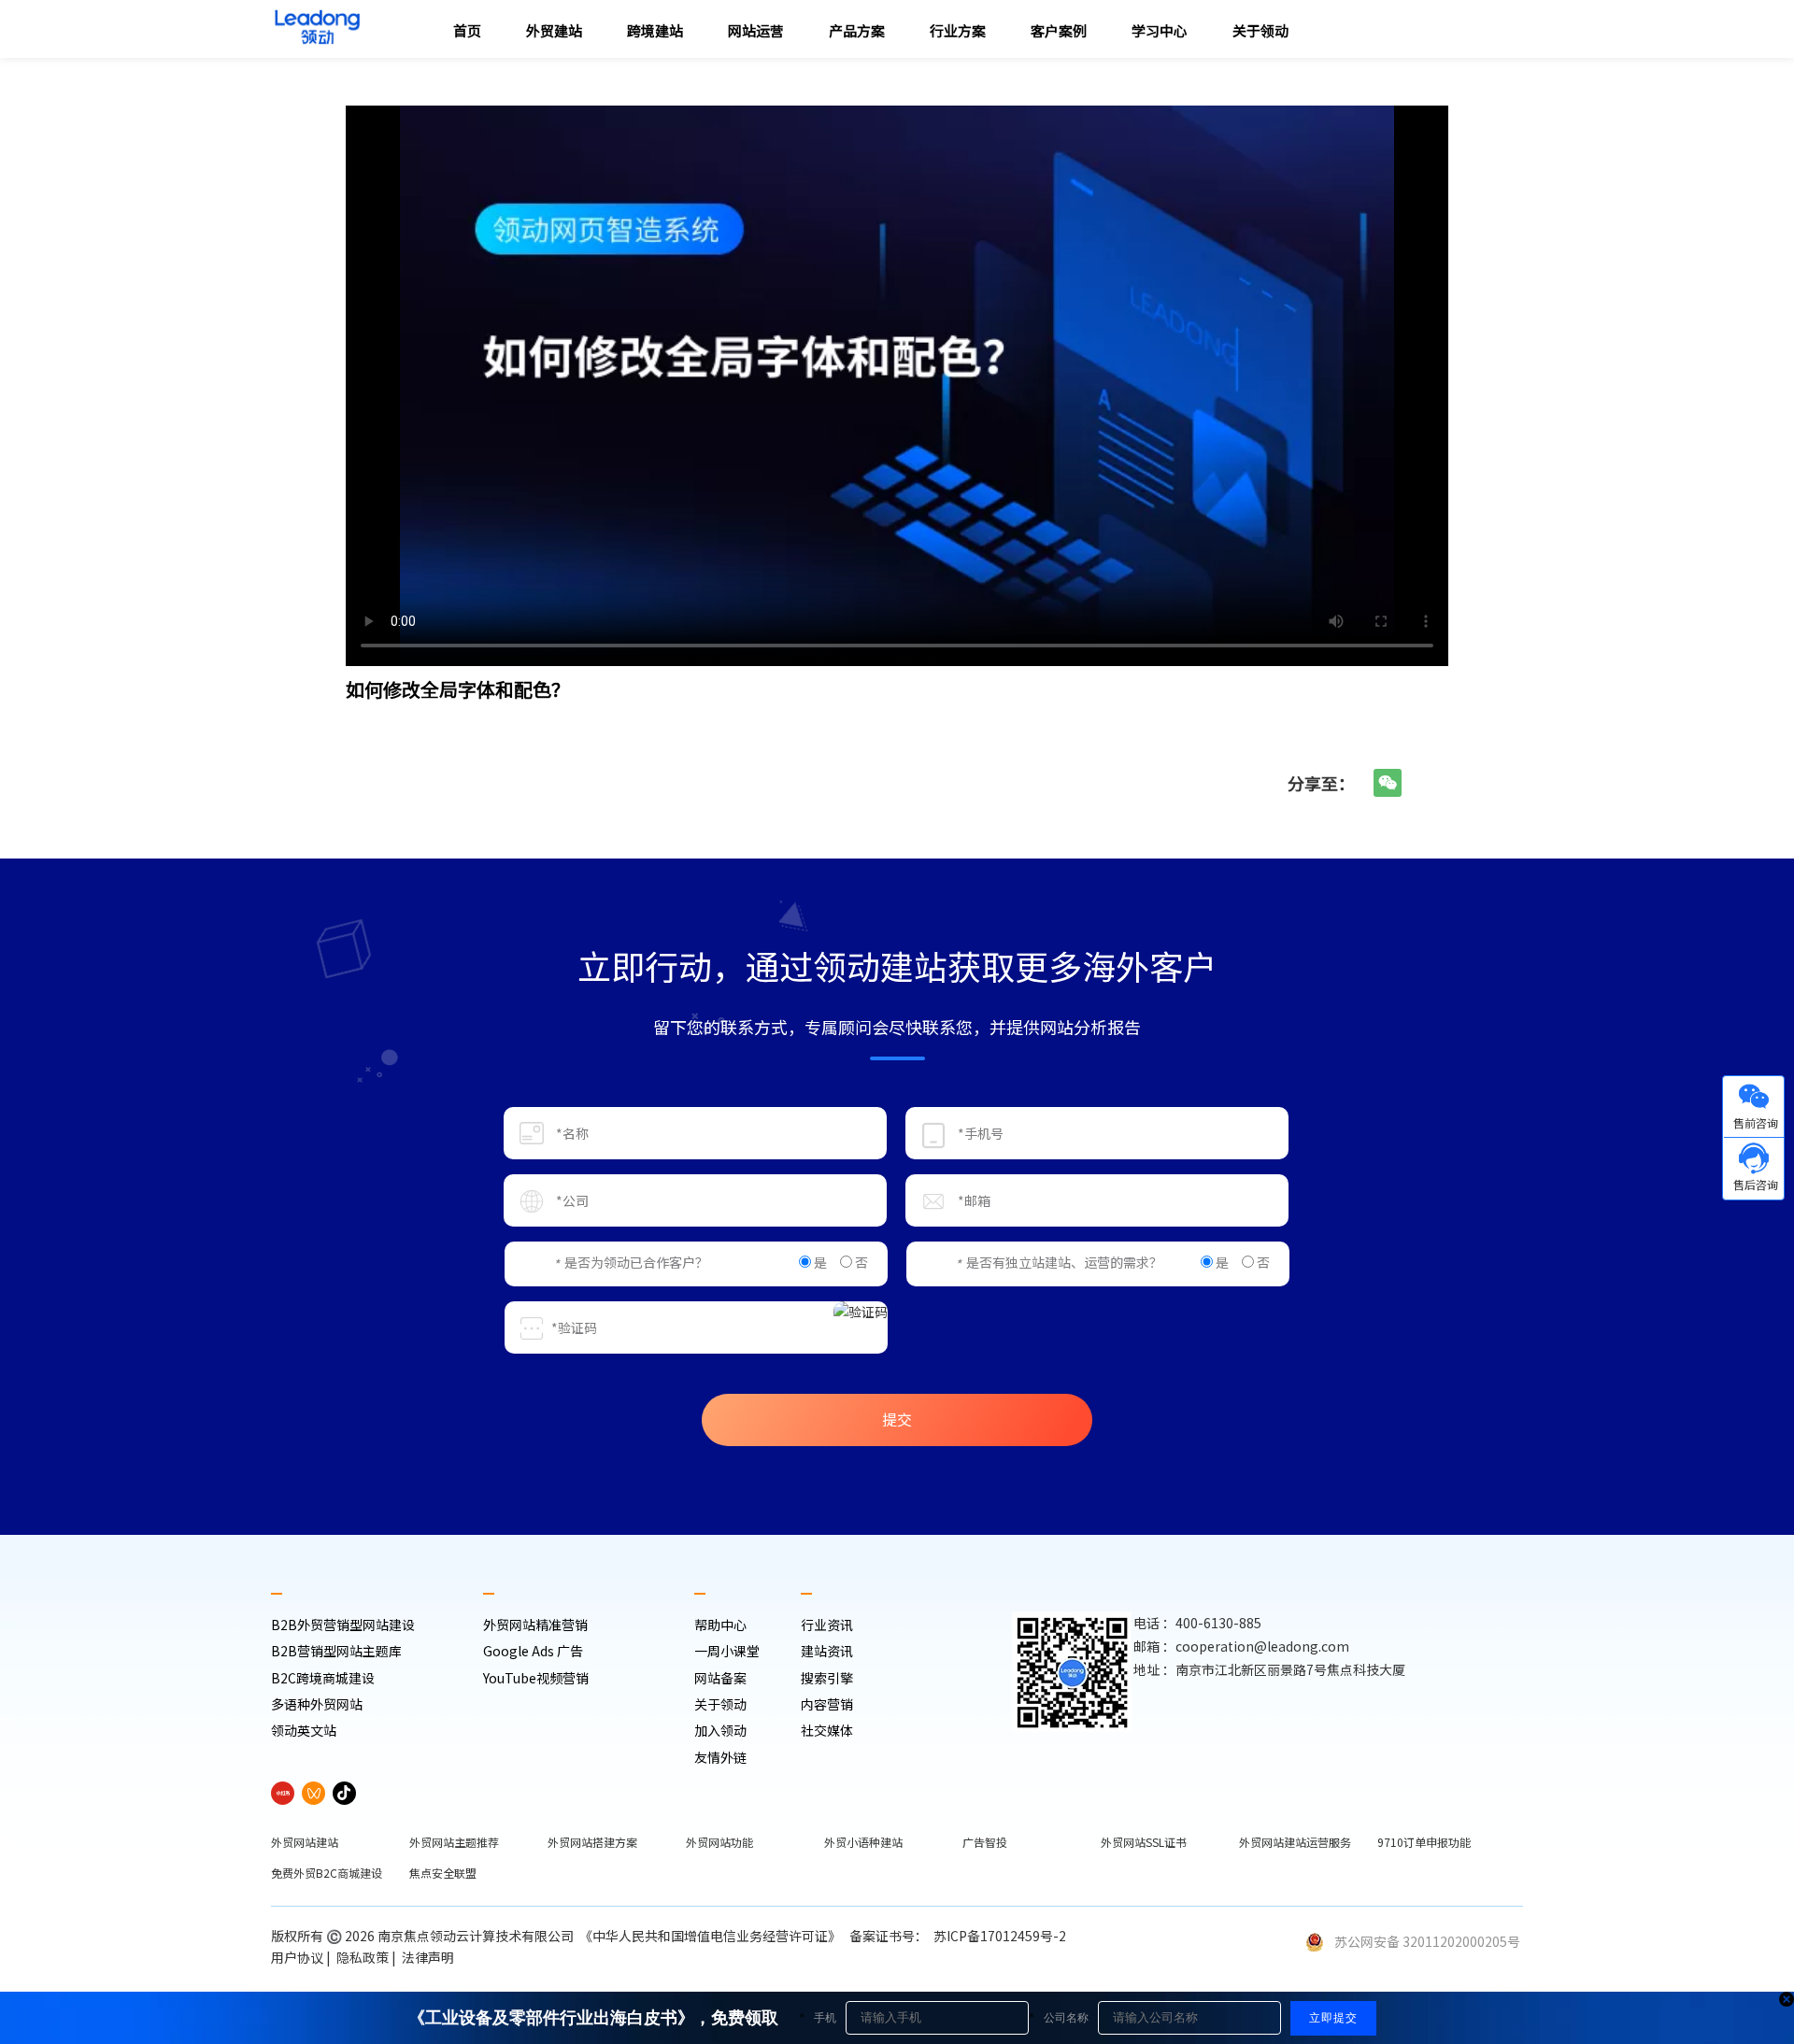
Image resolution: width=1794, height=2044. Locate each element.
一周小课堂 (727, 1651)
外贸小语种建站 (863, 1842)
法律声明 (429, 1957)
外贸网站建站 (305, 1842)
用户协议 (297, 1957)
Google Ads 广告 (533, 1651)
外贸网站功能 (719, 1842)
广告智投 (985, 1842)
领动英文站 (304, 1730)
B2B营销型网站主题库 (336, 1651)
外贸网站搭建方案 (592, 1842)
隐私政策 (363, 1957)
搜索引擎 (827, 1678)
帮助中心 (720, 1625)
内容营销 (827, 1704)
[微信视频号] (313, 1793)
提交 (897, 1419)
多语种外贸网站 (317, 1704)
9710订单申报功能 (1424, 1842)
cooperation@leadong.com (1262, 1646)
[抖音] (344, 1793)
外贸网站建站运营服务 (1295, 1842)
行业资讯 (827, 1625)
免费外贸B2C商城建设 (327, 1873)
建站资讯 (827, 1651)
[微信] (1388, 783)
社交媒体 (827, 1730)
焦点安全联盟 (443, 1873)
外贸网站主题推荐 (454, 1842)
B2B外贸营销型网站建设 (343, 1625)
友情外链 (720, 1757)
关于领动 (720, 1704)
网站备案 (720, 1678)
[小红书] (283, 1793)
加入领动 (720, 1730)
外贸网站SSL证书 (1144, 1842)
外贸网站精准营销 (535, 1625)
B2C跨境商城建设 (323, 1678)
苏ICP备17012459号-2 (1003, 1936)
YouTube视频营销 (536, 1678)
